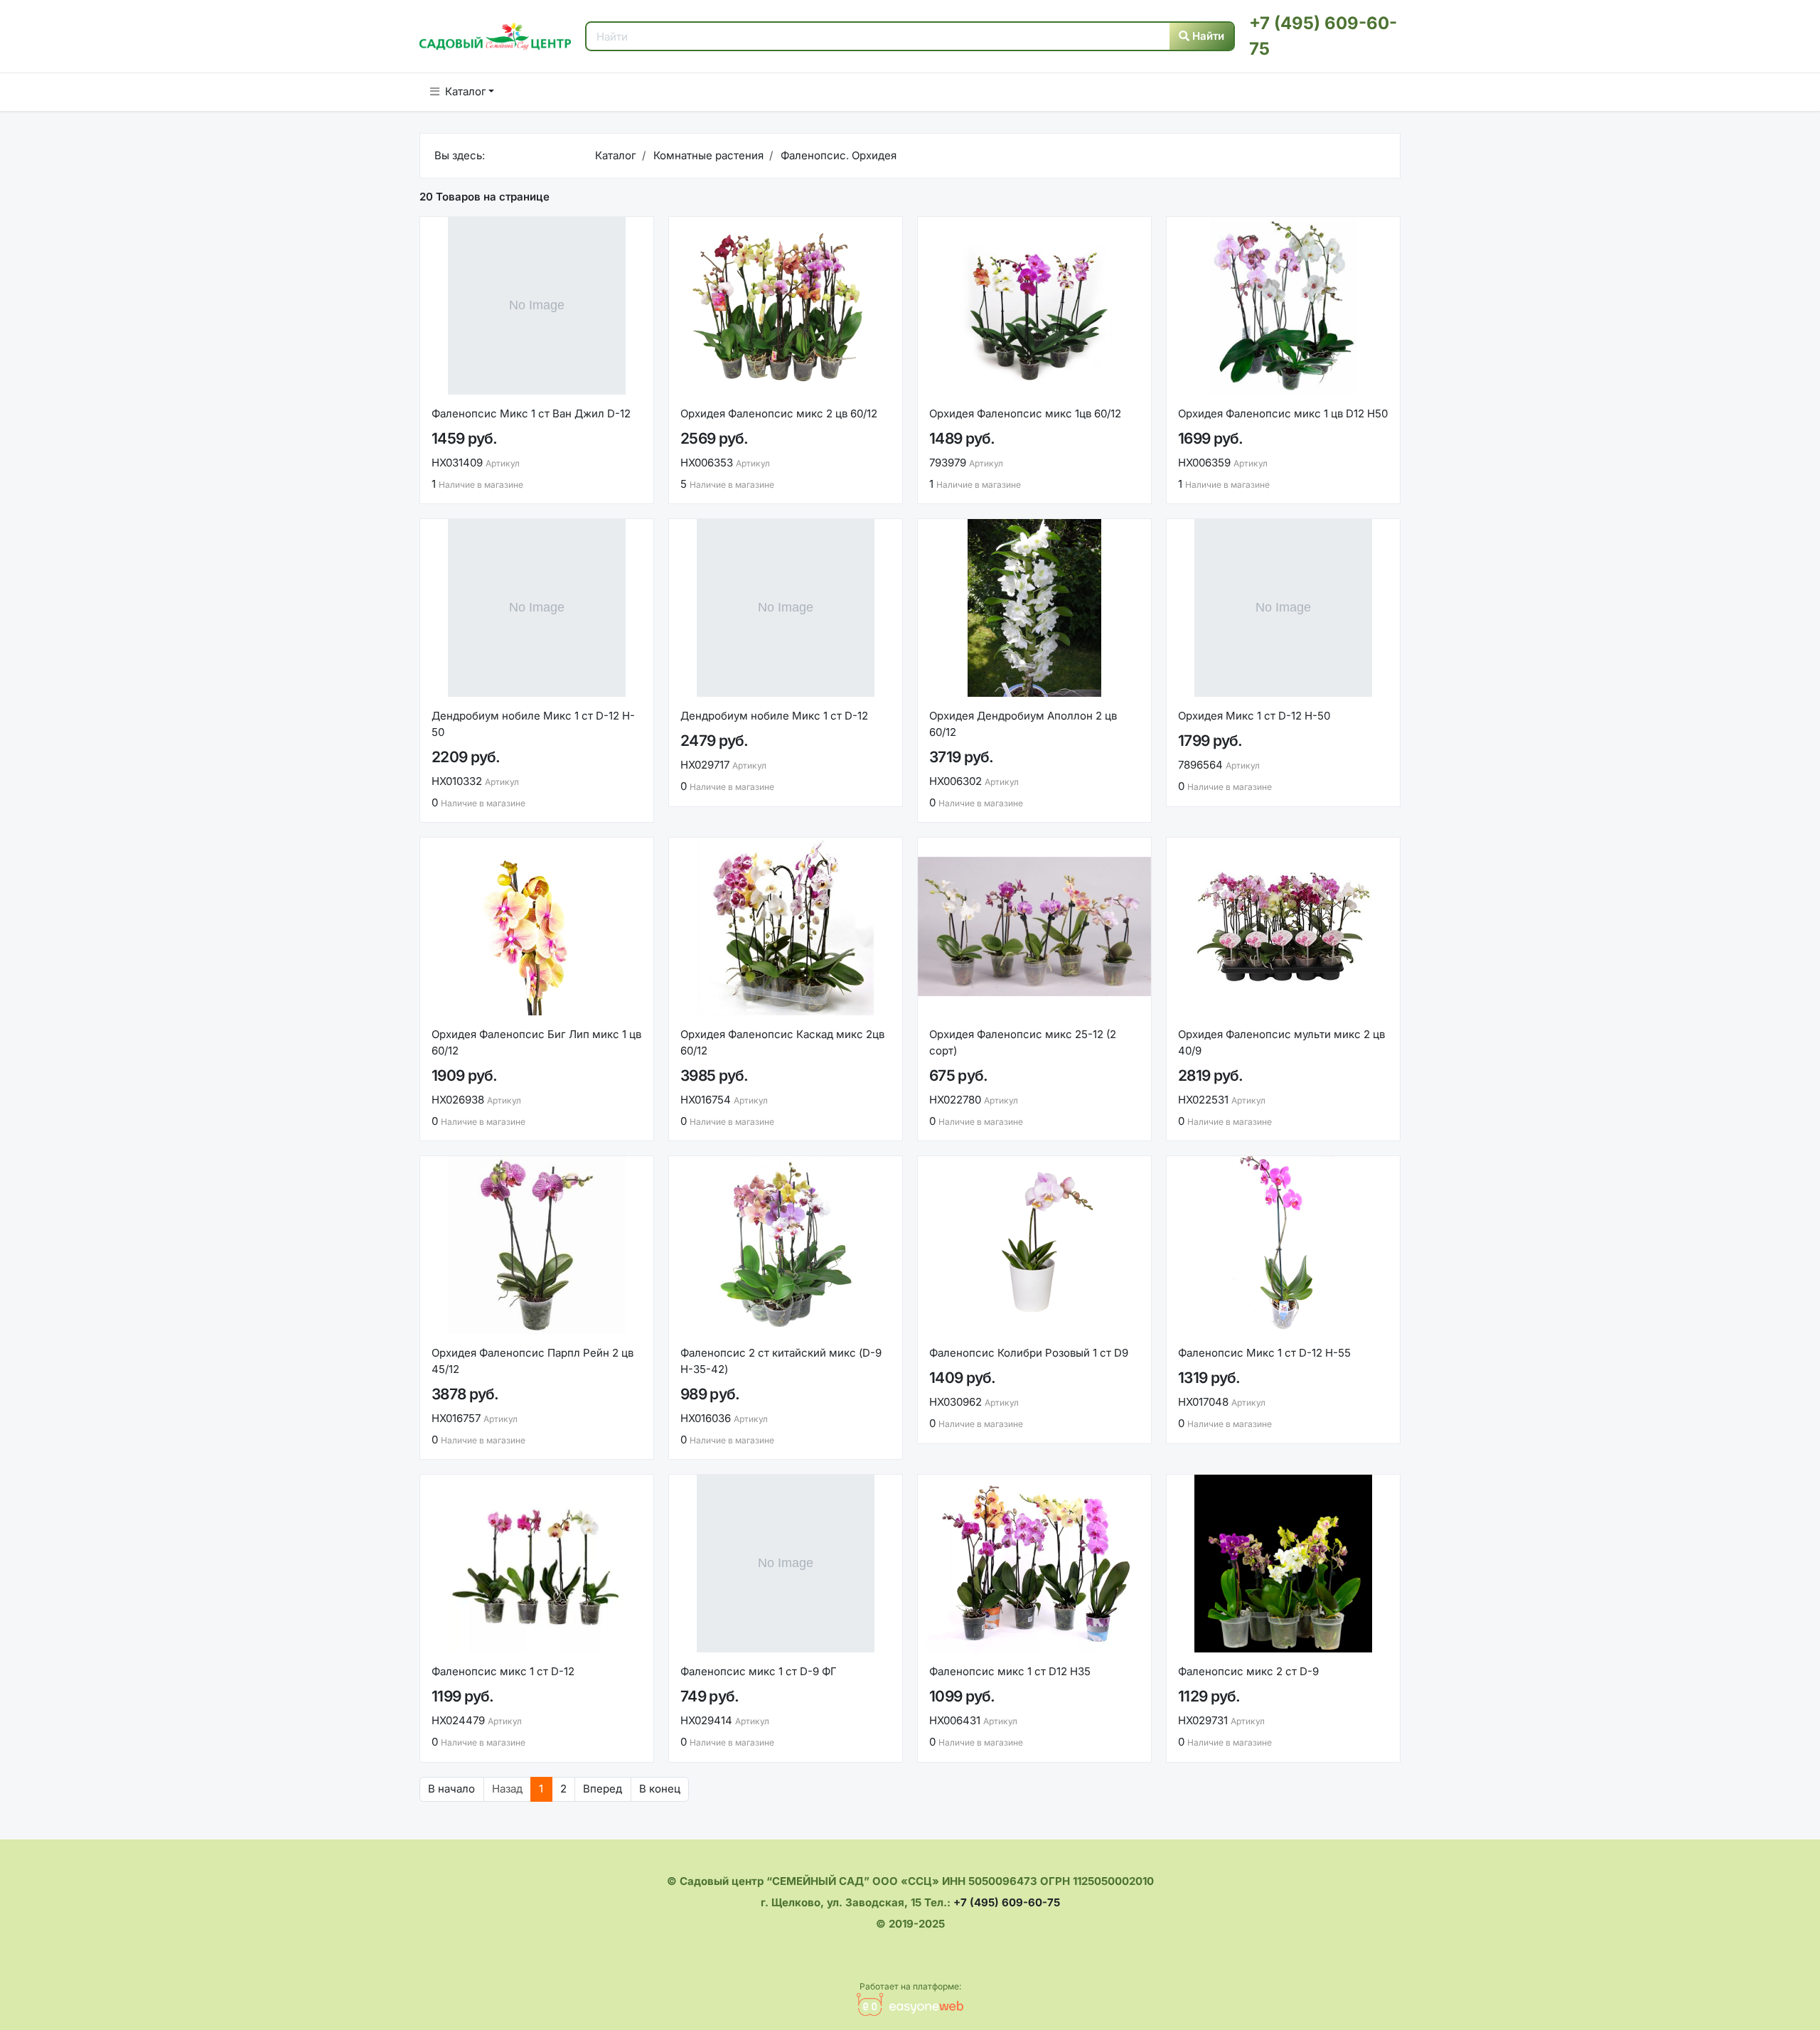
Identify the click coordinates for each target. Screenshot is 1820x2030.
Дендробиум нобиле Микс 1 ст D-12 (774, 716)
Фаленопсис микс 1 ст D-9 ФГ (759, 1671)
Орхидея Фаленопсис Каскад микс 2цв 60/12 (782, 1042)
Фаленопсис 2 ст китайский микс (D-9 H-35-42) (781, 1361)
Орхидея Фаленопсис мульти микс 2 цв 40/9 (1281, 1042)
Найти (1207, 36)
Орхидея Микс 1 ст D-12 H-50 (1254, 716)
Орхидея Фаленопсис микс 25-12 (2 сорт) (1023, 1042)
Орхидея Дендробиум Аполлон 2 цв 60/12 (1023, 724)
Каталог (466, 91)
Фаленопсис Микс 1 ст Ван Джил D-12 (531, 413)
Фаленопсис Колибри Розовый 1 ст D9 (1029, 1353)
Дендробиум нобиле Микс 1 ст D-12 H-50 (533, 724)
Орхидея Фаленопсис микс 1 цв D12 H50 (1283, 413)
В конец (660, 1789)
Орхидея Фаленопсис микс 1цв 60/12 (1025, 413)
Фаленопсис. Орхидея (837, 155)
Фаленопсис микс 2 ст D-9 (1248, 1671)
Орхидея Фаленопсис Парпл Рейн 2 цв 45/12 (532, 1361)
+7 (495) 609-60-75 (1007, 1902)
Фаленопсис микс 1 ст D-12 (503, 1671)
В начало (451, 1789)
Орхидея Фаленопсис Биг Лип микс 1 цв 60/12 (536, 1042)
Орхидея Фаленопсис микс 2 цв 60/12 (779, 413)
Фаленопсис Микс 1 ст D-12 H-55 (1264, 1353)
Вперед (603, 1789)
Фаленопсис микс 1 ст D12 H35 (1010, 1671)
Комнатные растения (707, 155)
